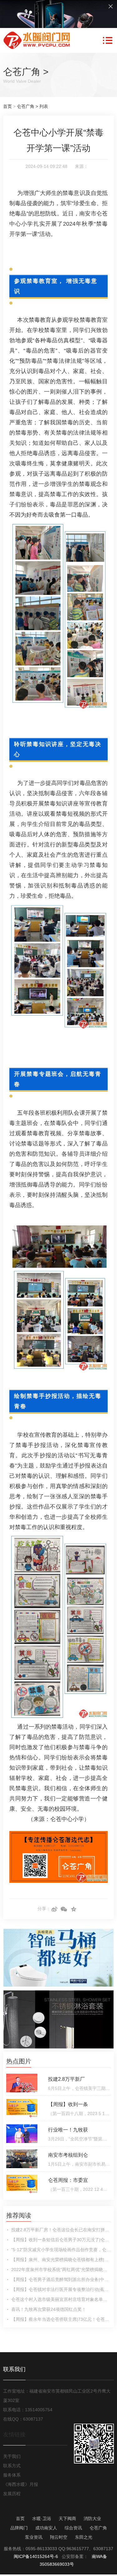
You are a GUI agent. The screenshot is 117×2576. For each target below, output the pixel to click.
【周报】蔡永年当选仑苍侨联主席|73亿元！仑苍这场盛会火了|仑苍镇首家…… (61, 2319)
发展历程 (12, 2494)
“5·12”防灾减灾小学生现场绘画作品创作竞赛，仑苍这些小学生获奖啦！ (61, 2250)
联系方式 (12, 2466)
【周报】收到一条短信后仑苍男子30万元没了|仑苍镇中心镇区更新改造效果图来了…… (61, 2240)
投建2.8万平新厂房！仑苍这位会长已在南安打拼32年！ (61, 2230)
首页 (7, 106)
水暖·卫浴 (42, 2518)
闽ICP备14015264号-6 (36, 2556)
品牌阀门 (19, 2528)
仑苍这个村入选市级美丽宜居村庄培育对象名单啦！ (61, 2299)
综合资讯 (73, 2528)
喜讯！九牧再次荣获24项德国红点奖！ (49, 2309)
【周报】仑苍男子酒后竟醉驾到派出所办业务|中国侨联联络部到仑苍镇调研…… (61, 2279)
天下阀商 (67, 2518)
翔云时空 (59, 2537)
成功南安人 (46, 2528)
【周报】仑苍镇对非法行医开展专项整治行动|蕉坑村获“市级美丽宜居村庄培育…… (61, 2289)
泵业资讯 (34, 2537)
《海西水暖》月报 (21, 2484)
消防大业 (92, 2518)
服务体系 (12, 2475)
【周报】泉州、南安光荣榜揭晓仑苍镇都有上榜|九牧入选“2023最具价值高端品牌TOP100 (61, 2260)
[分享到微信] (64, 1909)
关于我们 (12, 2456)
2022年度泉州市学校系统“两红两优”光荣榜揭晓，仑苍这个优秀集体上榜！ (61, 2270)
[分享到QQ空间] (74, 1909)
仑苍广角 (22, 72)
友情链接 (14, 2435)
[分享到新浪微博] (54, 1909)
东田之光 (84, 2537)
